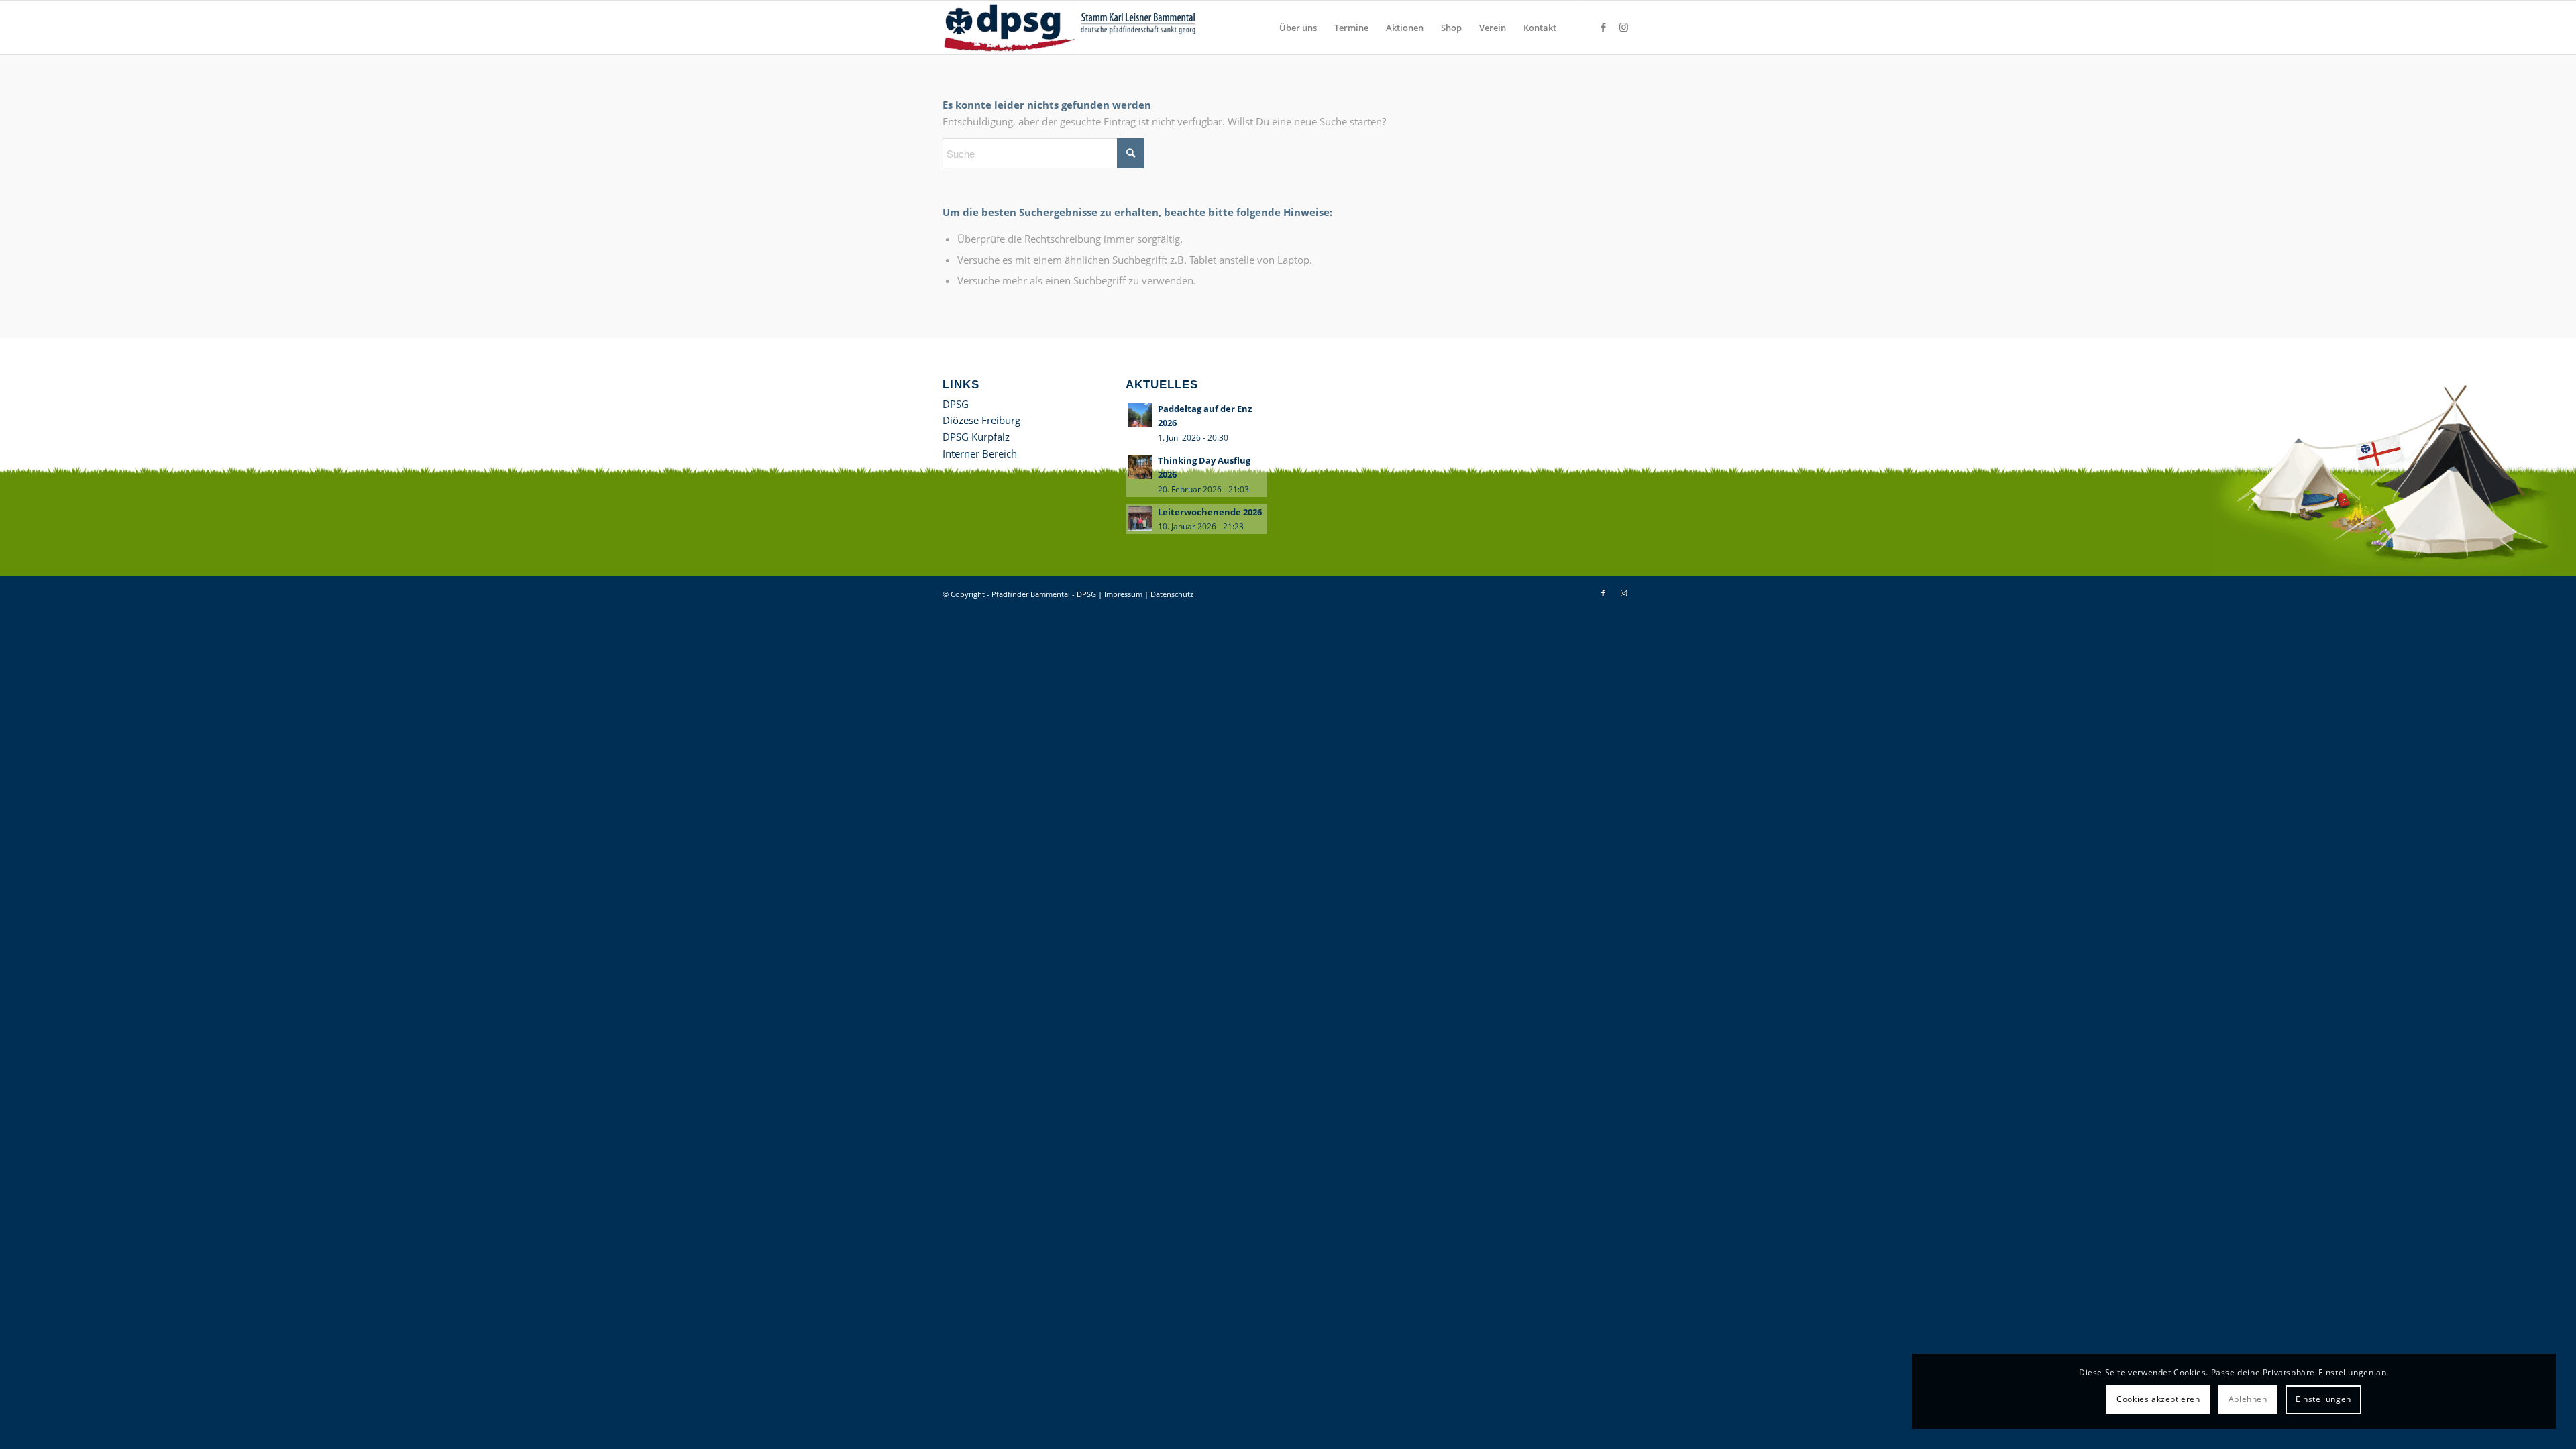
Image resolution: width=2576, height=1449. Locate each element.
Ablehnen (2248, 1399)
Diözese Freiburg (981, 420)
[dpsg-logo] (1072, 28)
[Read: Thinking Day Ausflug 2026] (1140, 467)
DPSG (956, 404)
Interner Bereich (980, 453)
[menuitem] (1298, 28)
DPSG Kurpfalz (976, 437)
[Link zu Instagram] (1623, 27)
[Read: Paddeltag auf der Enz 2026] (1140, 415)
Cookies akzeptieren (2158, 1399)
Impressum (1123, 594)
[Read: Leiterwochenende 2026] (1140, 519)
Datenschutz (1172, 594)
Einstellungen (2323, 1399)
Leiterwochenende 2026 (1210, 512)
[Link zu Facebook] (1603, 27)
